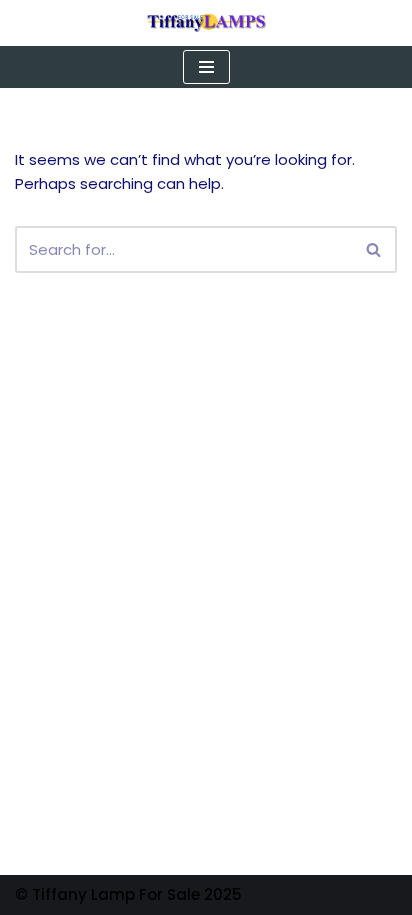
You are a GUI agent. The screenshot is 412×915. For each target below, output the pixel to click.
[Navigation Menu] (206, 67)
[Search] (374, 249)
